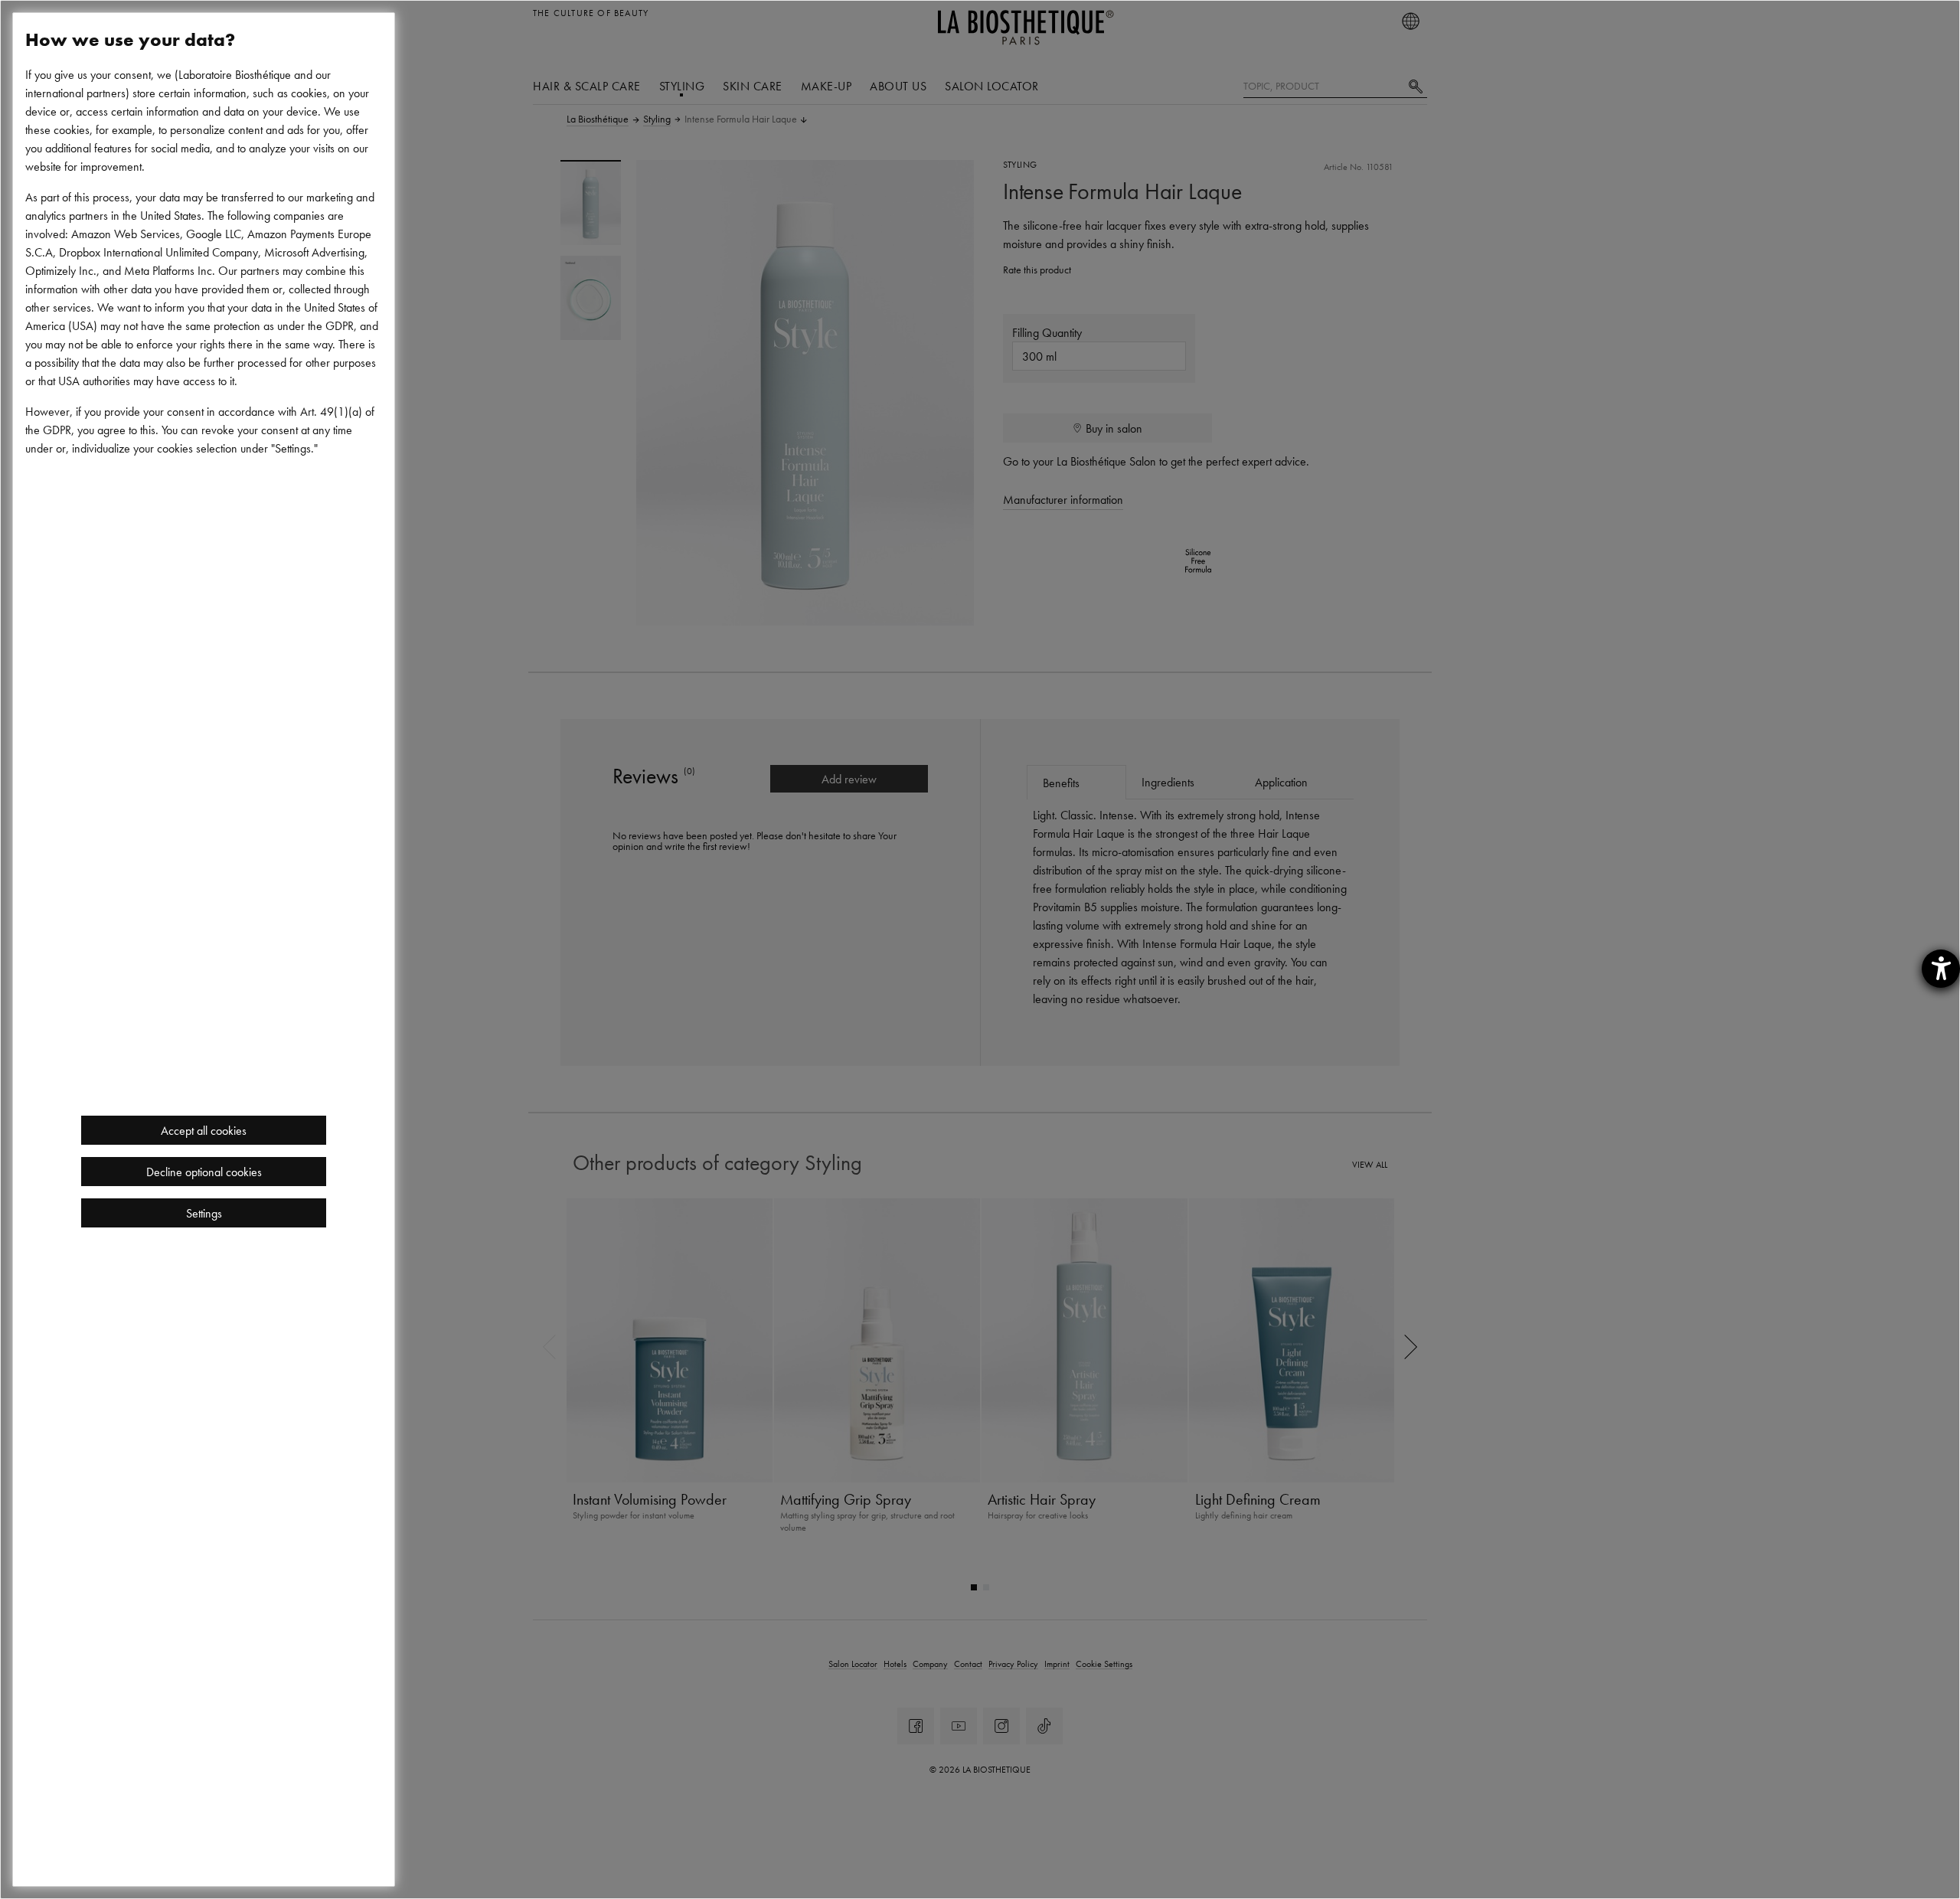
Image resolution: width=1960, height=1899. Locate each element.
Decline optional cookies (204, 1172)
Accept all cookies (204, 1130)
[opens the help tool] (1941, 969)
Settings (204, 1213)
